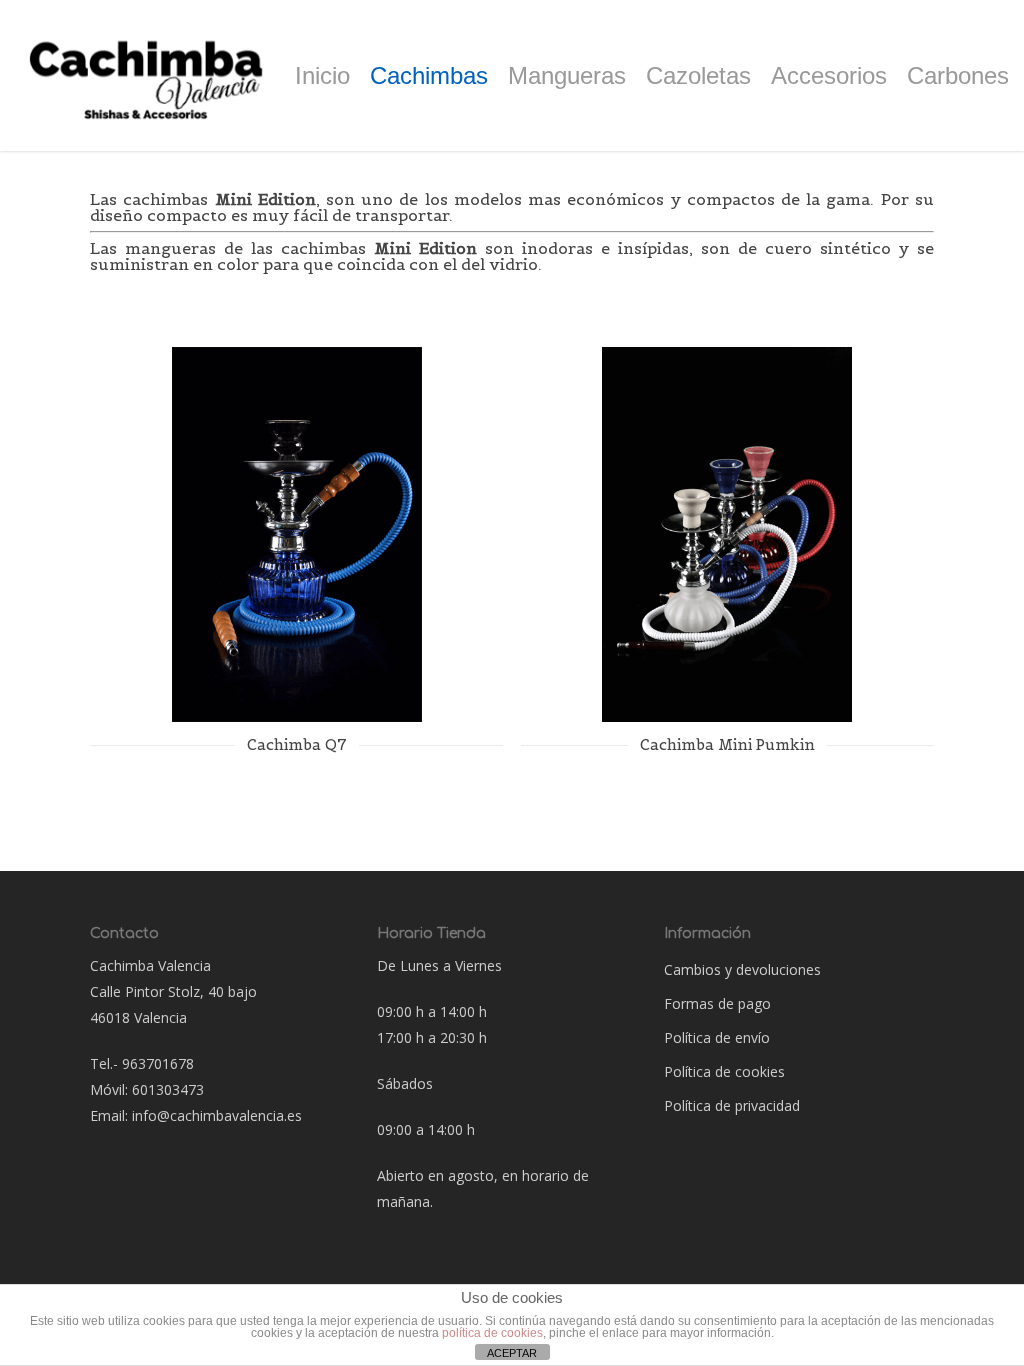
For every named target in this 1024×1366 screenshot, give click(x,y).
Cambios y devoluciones (742, 969)
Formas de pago (717, 1003)
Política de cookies (724, 1071)
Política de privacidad (732, 1105)
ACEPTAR (512, 1353)
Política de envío (717, 1037)
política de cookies (492, 1333)
